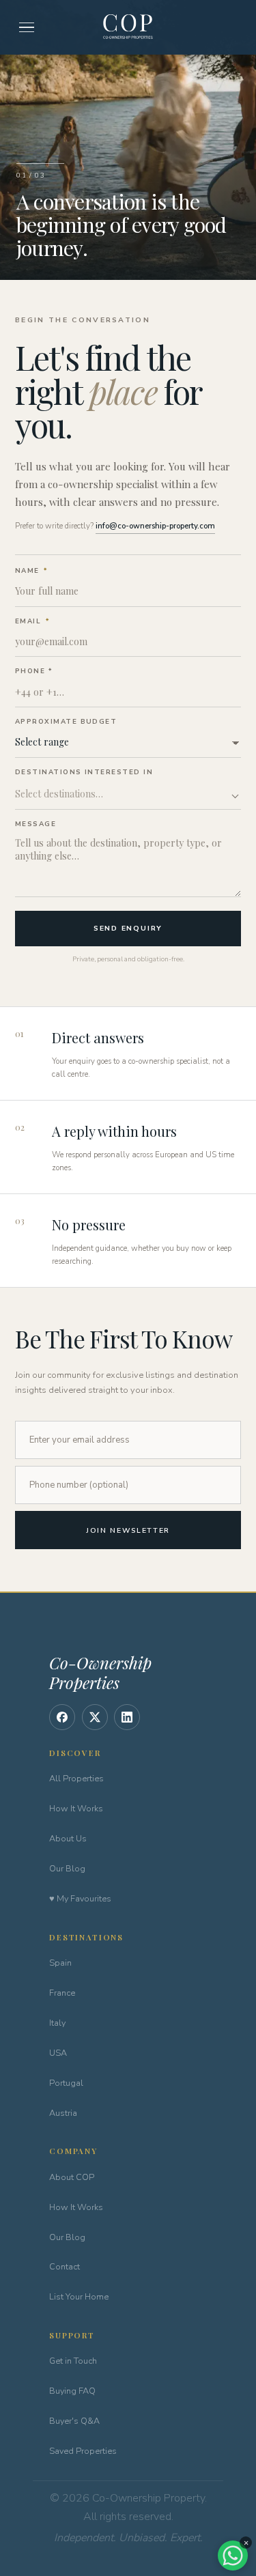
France (62, 1993)
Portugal (66, 2083)
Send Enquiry (128, 928)
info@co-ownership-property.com (155, 526)
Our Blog (67, 1868)
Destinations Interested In (84, 772)
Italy (57, 2023)
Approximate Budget (66, 721)
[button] (128, 795)
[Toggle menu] (27, 28)
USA (58, 2053)
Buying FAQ (72, 2391)
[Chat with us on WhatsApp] (233, 2556)
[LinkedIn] (127, 1717)
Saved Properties (83, 2451)
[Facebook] (62, 1717)
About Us (68, 1838)
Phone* (33, 671)
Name (31, 570)
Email (32, 621)
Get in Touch (73, 2361)
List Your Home (79, 2296)
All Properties (76, 1778)
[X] (95, 1717)
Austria (63, 2113)
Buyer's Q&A (74, 2421)
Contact (65, 2266)
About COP (72, 2177)
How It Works (76, 1808)
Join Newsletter (128, 1530)
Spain (60, 1963)
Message (35, 824)
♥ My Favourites (80, 1898)
